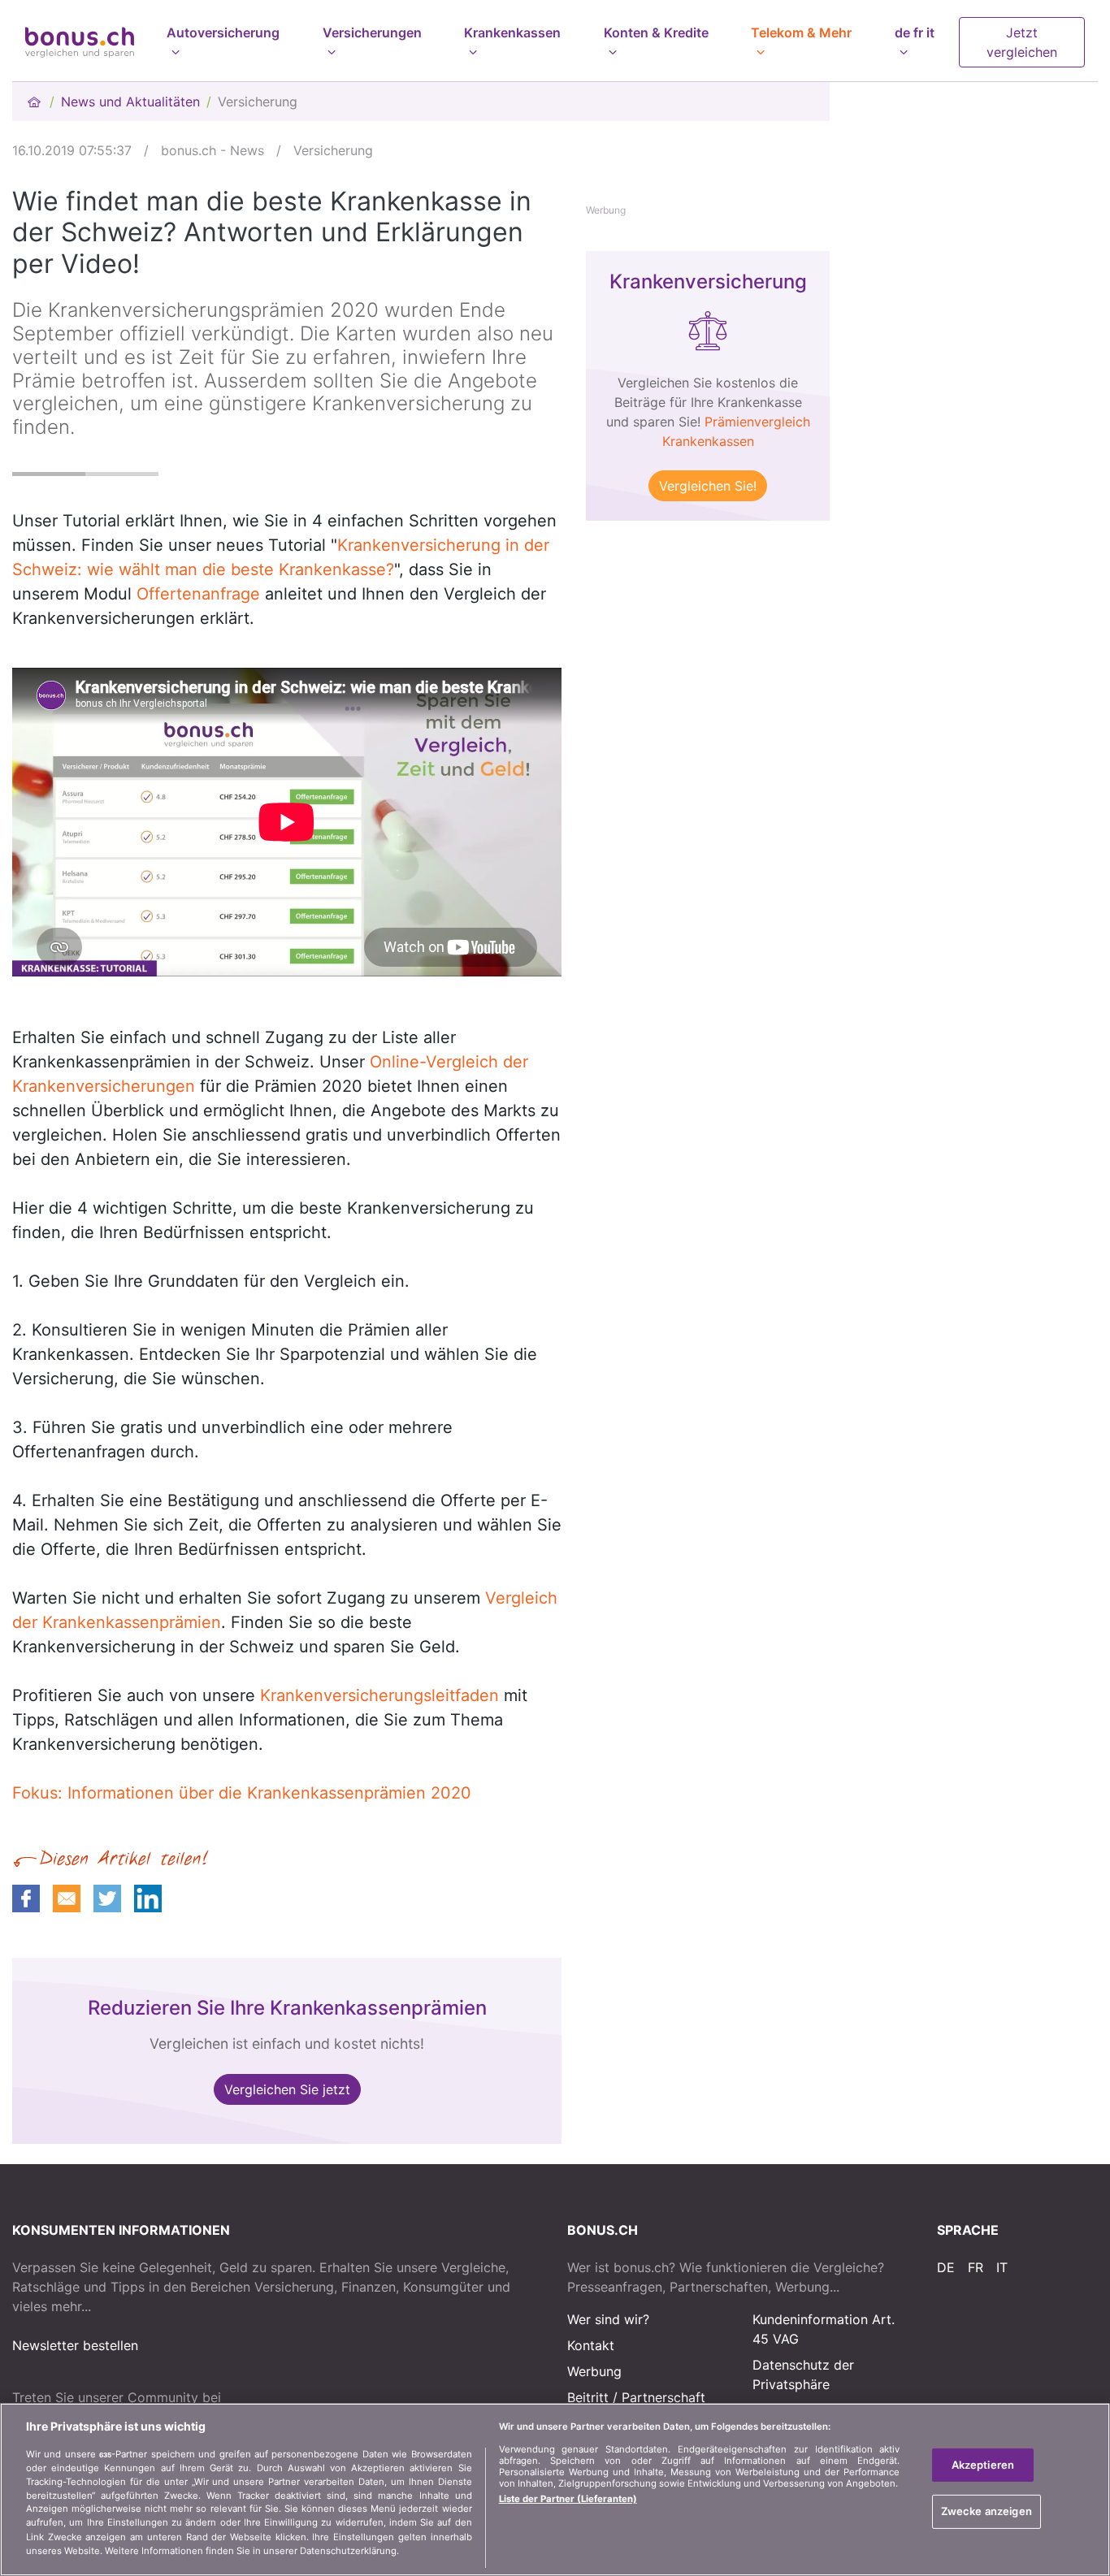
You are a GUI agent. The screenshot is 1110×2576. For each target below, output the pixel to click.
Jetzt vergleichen (1022, 42)
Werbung (594, 2371)
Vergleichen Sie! (708, 486)
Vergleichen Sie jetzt (287, 2089)
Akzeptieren (983, 2465)
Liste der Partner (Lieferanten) (568, 2499)
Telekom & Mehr (801, 32)
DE (946, 2267)
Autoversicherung (223, 32)
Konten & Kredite (656, 32)
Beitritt (588, 2397)
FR (976, 2267)
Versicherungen (372, 32)
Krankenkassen (512, 32)
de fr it (915, 32)
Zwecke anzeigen (986, 2511)
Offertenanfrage (198, 594)
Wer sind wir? (608, 2319)
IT (1002, 2267)
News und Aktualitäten (130, 102)
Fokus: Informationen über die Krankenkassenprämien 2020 (242, 1793)
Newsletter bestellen (75, 2345)
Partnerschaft (663, 2397)
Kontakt (591, 2345)
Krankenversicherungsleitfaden (379, 1695)
